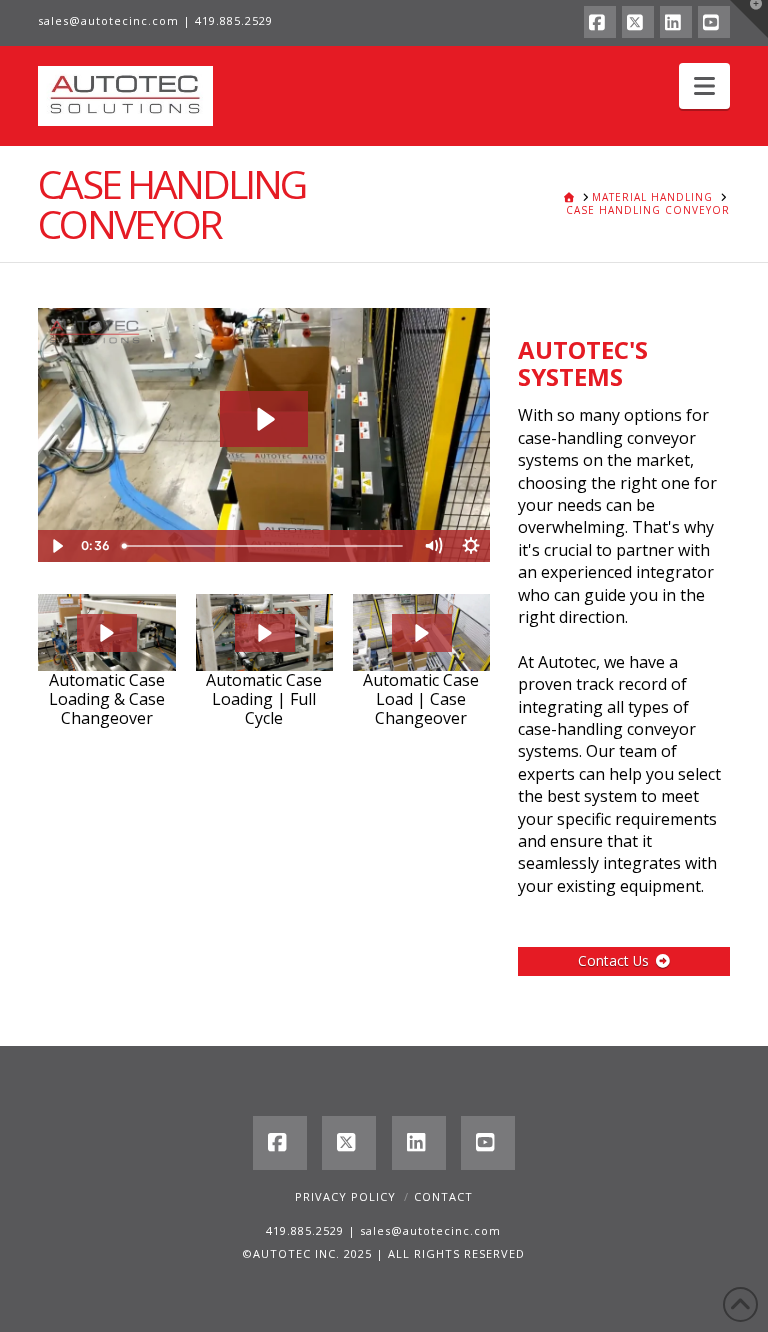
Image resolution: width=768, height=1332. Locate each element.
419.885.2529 (234, 20)
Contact (443, 1196)
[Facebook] (600, 22)
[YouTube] (714, 22)
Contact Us (613, 960)
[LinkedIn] (676, 22)
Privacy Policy (345, 1196)
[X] (638, 22)
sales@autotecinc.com (108, 20)
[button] (704, 86)
